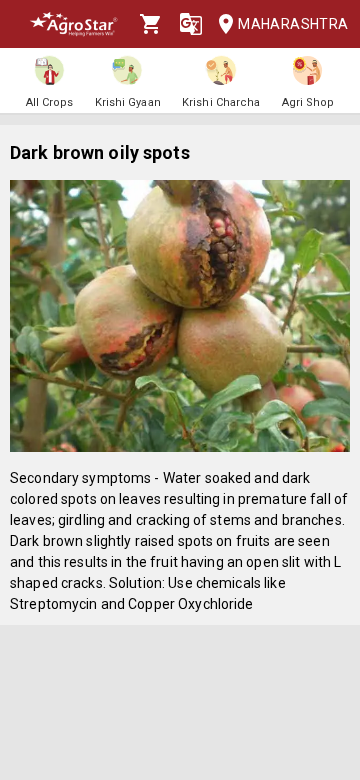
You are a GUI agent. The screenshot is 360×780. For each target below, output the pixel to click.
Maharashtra (291, 24)
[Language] (191, 24)
